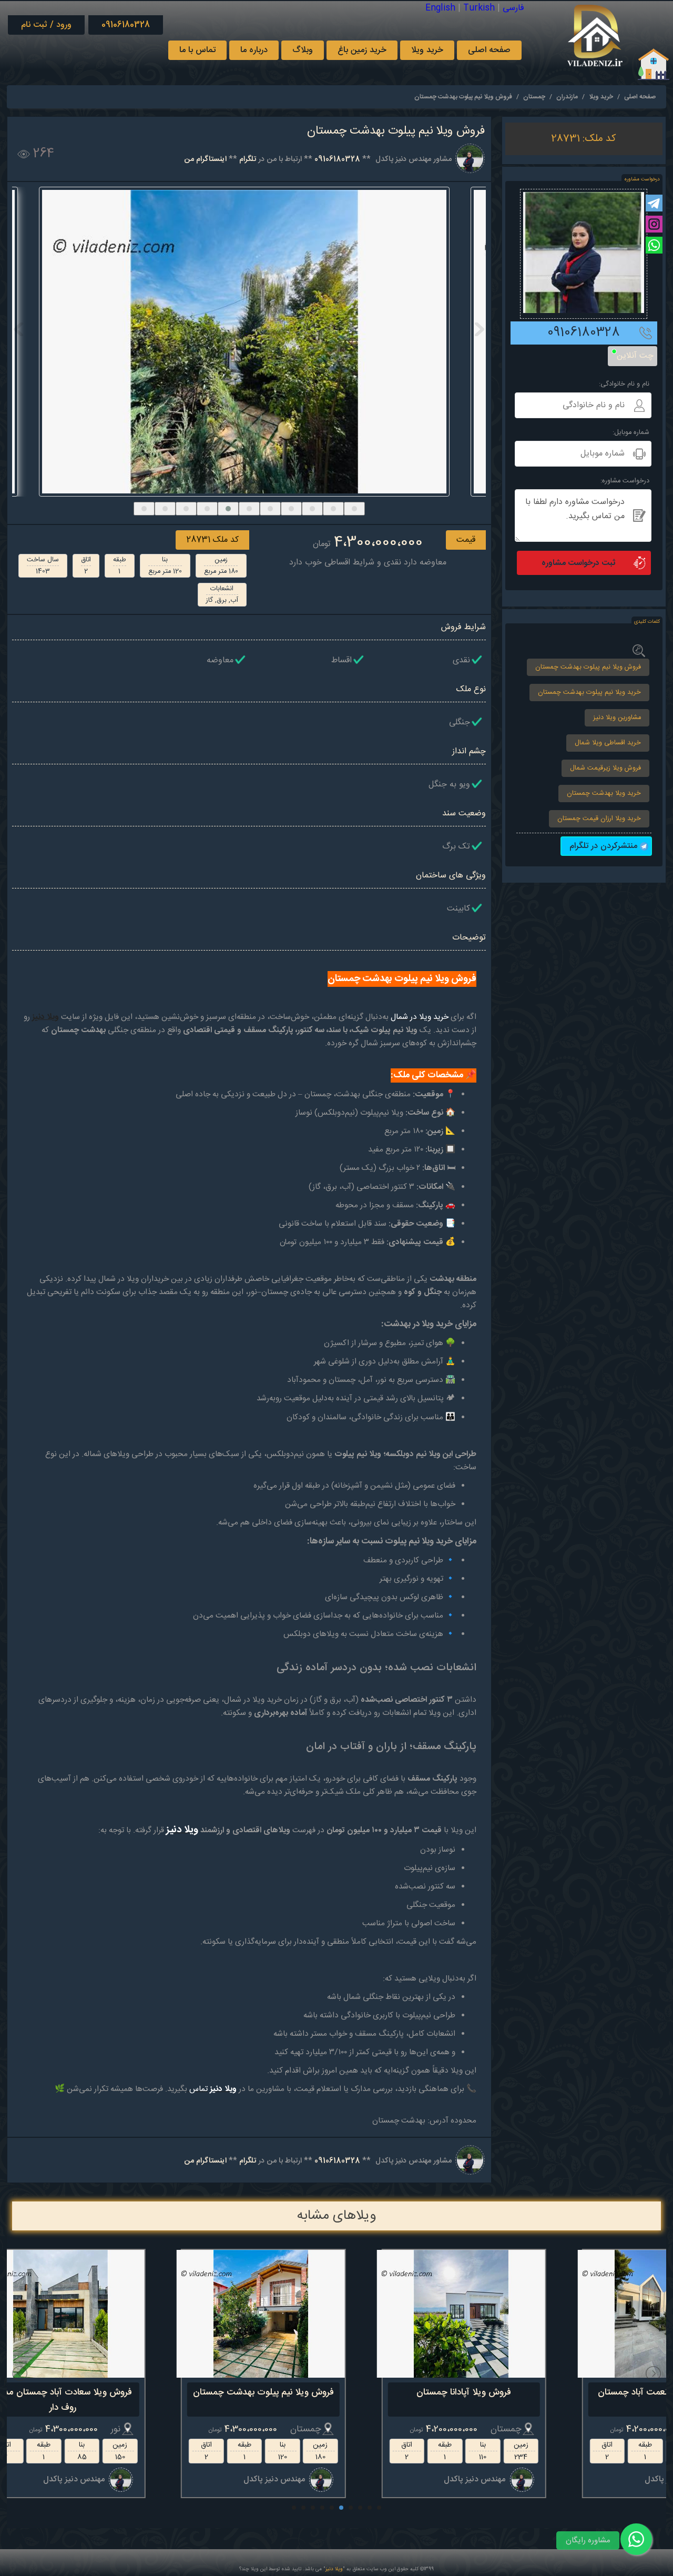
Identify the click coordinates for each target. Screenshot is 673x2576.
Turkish (479, 8)
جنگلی (460, 723)
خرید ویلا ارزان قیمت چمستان (599, 819)
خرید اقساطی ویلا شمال (608, 743)
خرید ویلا (427, 50)
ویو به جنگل (449, 785)
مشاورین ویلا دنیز (617, 718)
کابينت (458, 909)
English (440, 8)
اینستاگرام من (205, 159)
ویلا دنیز (334, 2569)
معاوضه (220, 660)
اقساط (341, 660)
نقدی (461, 660)
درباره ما (254, 50)
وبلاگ (303, 50)
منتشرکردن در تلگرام (605, 846)
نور (183, 2429)
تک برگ (456, 847)
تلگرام (248, 159)
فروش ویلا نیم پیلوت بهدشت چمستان (588, 667)
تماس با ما (197, 50)
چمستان (534, 97)
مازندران (567, 97)
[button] (144, 509)
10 (294, 2508)
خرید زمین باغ (362, 50)
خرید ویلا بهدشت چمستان (604, 794)
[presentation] (19, 329)
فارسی (513, 8)
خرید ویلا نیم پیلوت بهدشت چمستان (589, 693)
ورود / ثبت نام (46, 25)
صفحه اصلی (489, 50)
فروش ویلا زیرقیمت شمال (605, 768)
